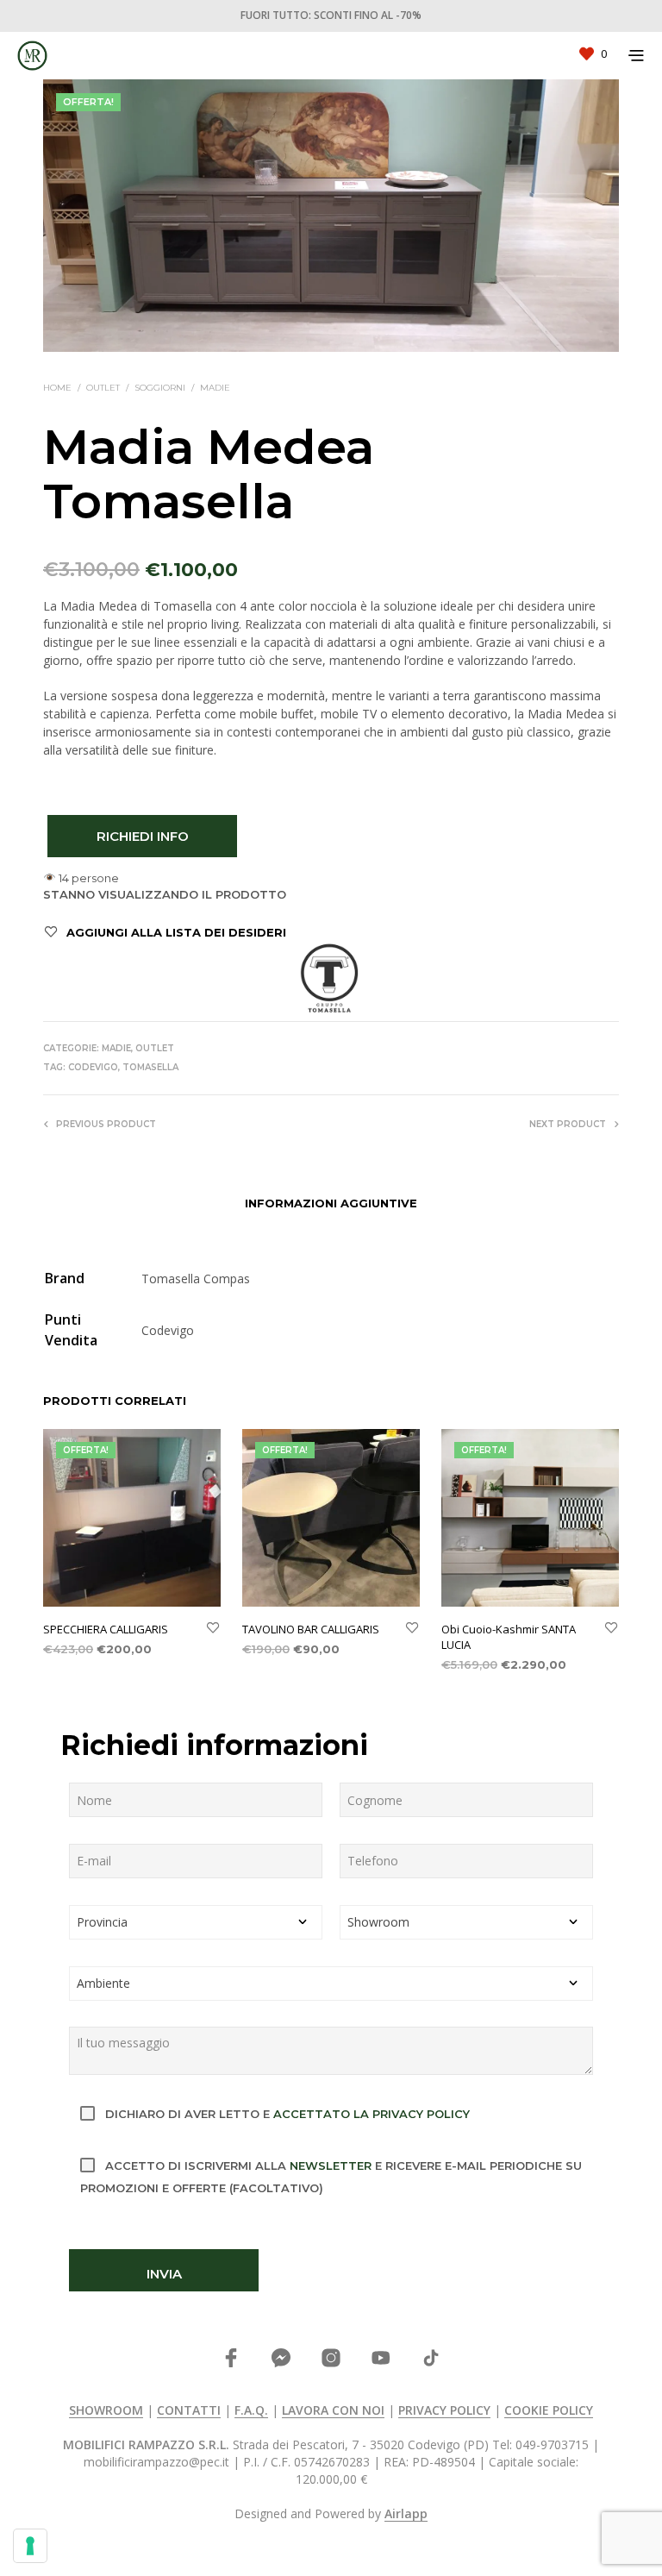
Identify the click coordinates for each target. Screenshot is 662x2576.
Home (57, 388)
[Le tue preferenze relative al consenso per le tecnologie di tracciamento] (30, 2546)
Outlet (103, 388)
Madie (215, 388)
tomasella (150, 1067)
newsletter (331, 2165)
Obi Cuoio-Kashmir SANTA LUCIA (509, 1637)
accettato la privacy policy (372, 2114)
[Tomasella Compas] (329, 978)
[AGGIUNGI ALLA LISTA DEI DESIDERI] (213, 1629)
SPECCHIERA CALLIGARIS (106, 1629)
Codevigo (93, 1067)
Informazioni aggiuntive (331, 1203)
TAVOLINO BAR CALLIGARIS (311, 1629)
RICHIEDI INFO (143, 836)
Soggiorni (160, 388)
